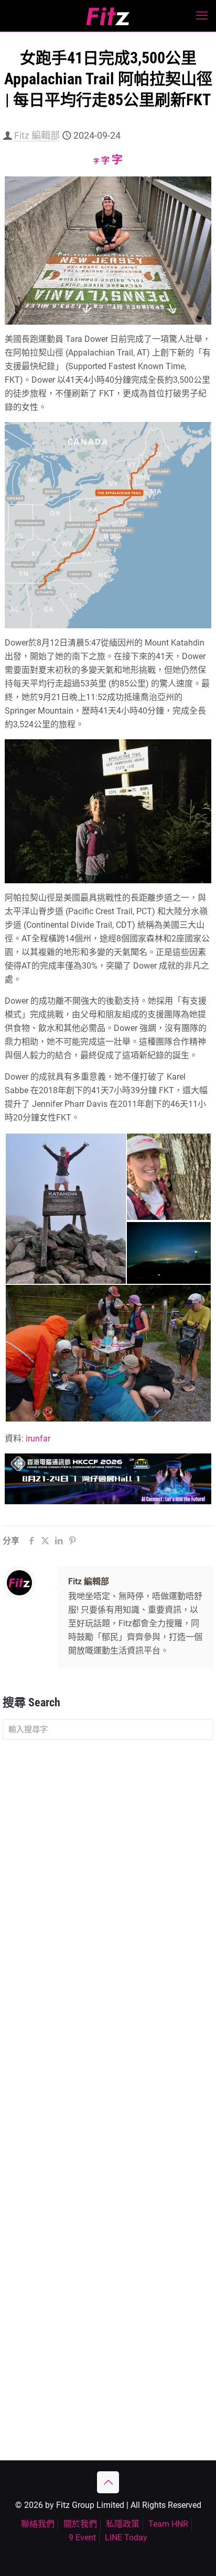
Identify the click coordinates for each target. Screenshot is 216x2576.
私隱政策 (123, 2524)
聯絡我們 (38, 2524)
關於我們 (80, 2524)
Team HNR (168, 2524)
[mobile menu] (202, 16)
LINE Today (126, 2538)
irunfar (38, 1439)
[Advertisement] (108, 1863)
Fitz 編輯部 (37, 135)
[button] (65, 1209)
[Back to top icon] (108, 2482)
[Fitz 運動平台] (108, 16)
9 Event (82, 2538)
